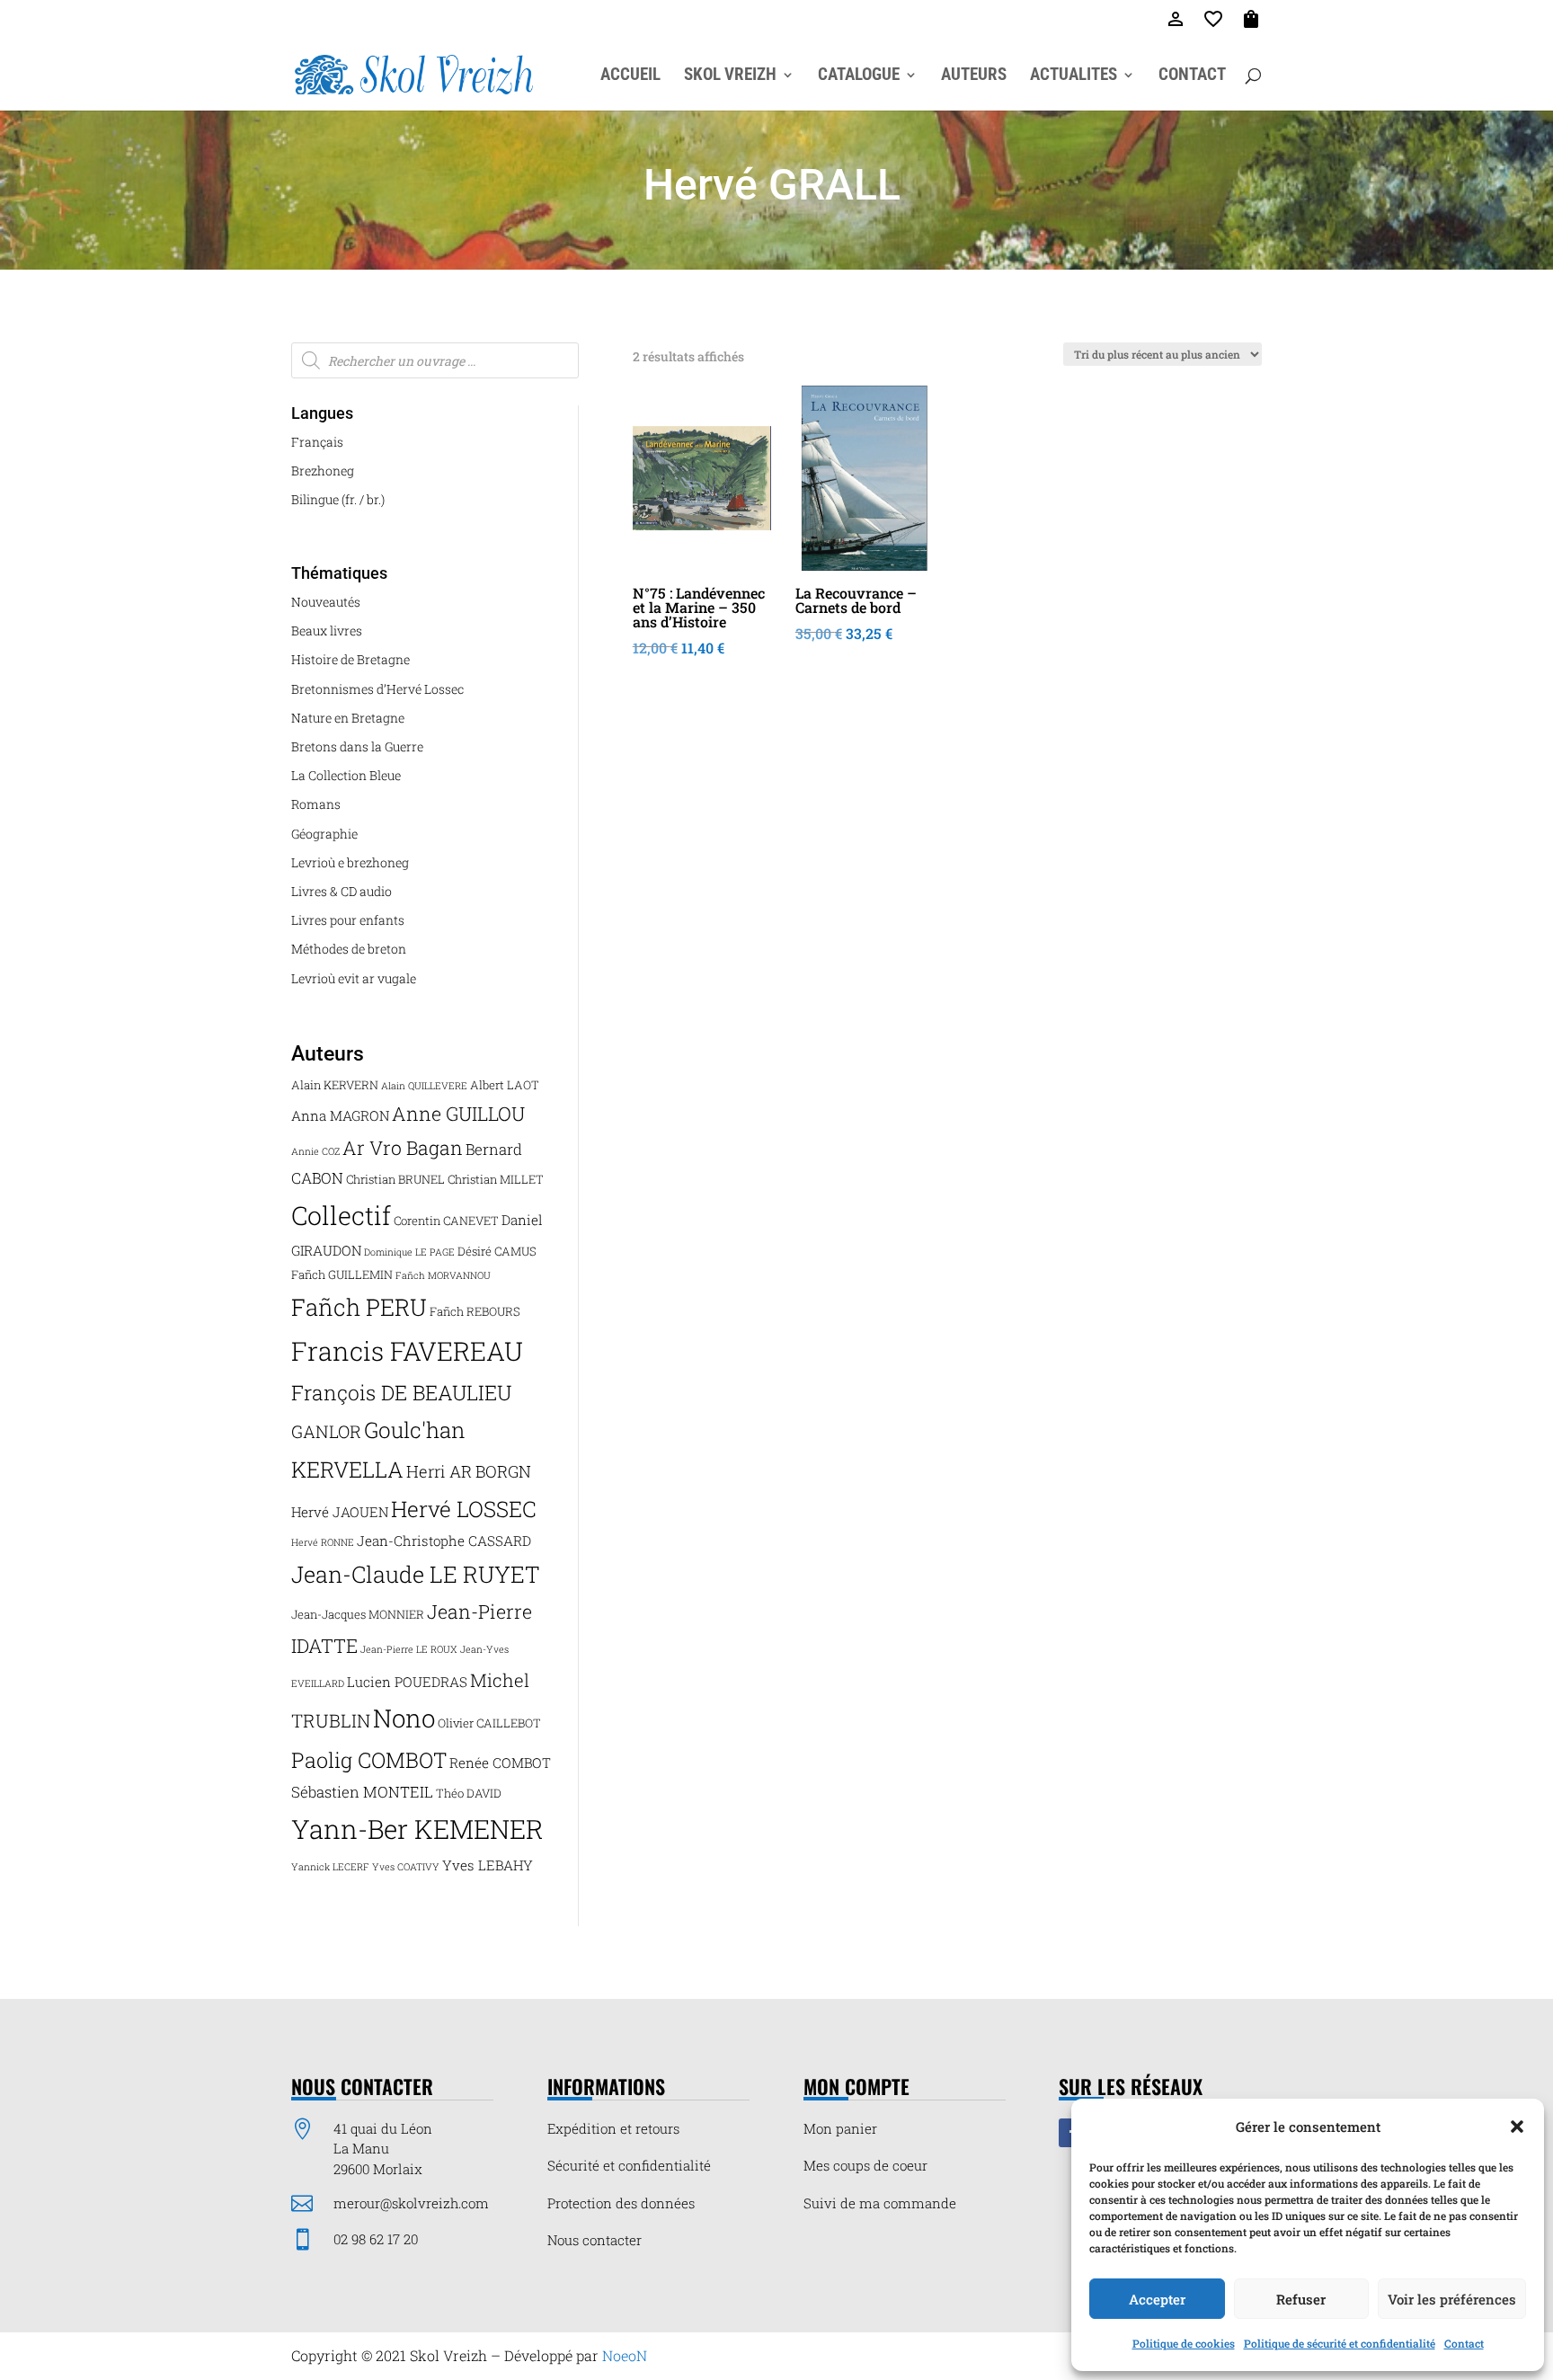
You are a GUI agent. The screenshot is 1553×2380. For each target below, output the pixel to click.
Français (317, 442)
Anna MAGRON (340, 1115)
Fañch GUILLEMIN (342, 1274)
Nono (404, 1718)
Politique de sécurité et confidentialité (1340, 2343)
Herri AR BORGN (469, 1471)
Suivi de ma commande (880, 2203)
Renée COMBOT (500, 1763)
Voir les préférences (1452, 2299)
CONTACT (1192, 76)
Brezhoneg (323, 471)
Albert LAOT (505, 1085)
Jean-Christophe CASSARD (444, 1541)
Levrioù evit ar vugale (354, 978)
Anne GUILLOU (458, 1114)
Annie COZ (315, 1151)
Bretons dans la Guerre (357, 746)
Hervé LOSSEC (464, 1509)
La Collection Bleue (346, 775)
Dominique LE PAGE (409, 1252)
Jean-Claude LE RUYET (416, 1574)
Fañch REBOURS (475, 1311)
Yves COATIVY (406, 1867)
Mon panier (840, 2128)
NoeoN (625, 2355)
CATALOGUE (859, 76)
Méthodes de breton (349, 949)
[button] (1517, 2127)
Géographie (324, 834)
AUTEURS (974, 76)
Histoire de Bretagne (351, 659)
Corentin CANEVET (446, 1221)
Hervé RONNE (323, 1542)
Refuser (1301, 2299)
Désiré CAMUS (497, 1251)
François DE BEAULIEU (401, 1392)
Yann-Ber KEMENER (417, 1829)
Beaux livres (327, 631)
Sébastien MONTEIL (362, 1792)
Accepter (1157, 2299)
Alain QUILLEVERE (424, 1086)
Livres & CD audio (342, 891)
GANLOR (326, 1431)
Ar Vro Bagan (403, 1148)
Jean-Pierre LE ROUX (409, 1649)
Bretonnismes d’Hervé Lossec (377, 689)
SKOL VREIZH (730, 76)
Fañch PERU (359, 1307)
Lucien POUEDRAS (407, 1682)
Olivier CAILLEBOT (489, 1723)
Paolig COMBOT (369, 1759)
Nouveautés (326, 602)
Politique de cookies (1184, 2343)
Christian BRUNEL (395, 1179)
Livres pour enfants (348, 920)
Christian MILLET (496, 1179)
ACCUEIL (630, 76)
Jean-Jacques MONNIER (358, 1614)
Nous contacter (595, 2240)
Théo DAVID (469, 1793)
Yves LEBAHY (488, 1865)
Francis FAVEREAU (407, 1351)
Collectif (341, 1215)
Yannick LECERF (330, 1867)
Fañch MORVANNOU (443, 1275)
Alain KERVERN (335, 1085)
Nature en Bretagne (348, 718)
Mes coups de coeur (865, 2165)
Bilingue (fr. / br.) (338, 499)
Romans (316, 804)
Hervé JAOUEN (340, 1512)
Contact (1464, 2343)
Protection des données (621, 2203)
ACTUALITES (1074, 76)
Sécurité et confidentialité (629, 2165)
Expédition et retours (613, 2128)
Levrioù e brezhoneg (350, 862)
